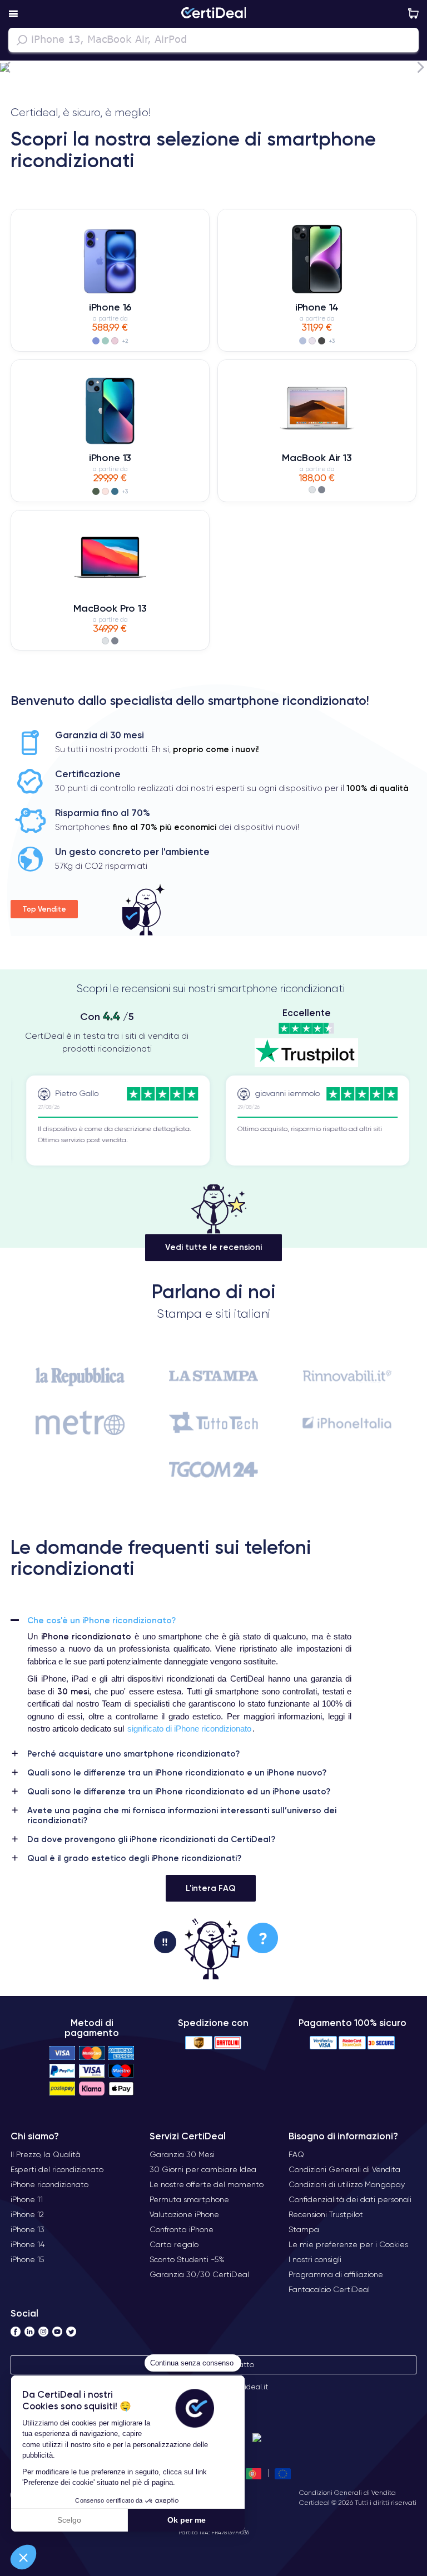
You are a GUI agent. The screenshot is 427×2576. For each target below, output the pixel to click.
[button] (23, 2557)
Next (420, 67)
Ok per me (187, 2520)
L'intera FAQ (211, 1888)
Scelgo (69, 2520)
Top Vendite (44, 909)
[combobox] (213, 40)
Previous (7, 67)
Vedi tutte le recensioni (213, 1247)
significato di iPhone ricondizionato (189, 1729)
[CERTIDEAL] (213, 14)
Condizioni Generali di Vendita (347, 2492)
